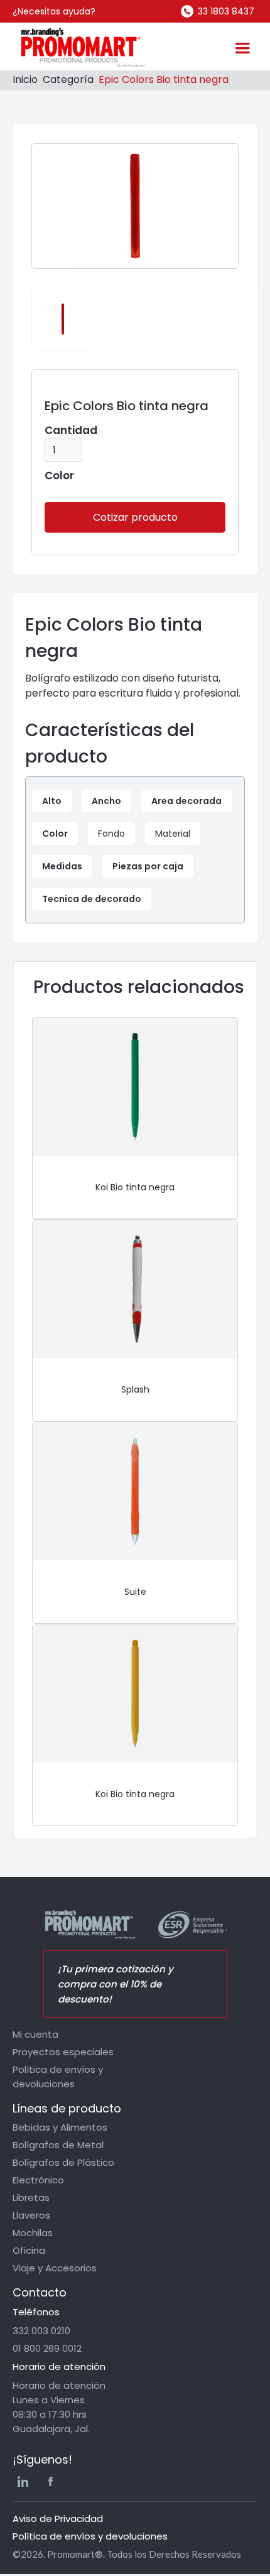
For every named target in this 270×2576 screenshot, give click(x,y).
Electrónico (38, 2180)
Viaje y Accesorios (55, 2268)
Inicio (25, 79)
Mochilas (33, 2233)
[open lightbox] (63, 319)
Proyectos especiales (63, 2052)
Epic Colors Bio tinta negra (164, 79)
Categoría (68, 79)
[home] (80, 48)
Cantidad (71, 430)
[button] (242, 48)
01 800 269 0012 (47, 2348)
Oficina (29, 2250)
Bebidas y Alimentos (60, 2127)
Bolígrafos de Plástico (63, 2162)
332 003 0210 (41, 2331)
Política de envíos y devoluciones (58, 2077)
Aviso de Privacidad (58, 2519)
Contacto (40, 2292)
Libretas (31, 2198)
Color (59, 476)
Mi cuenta (35, 2034)
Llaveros (31, 2215)
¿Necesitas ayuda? (54, 11)
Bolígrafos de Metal (58, 2145)
